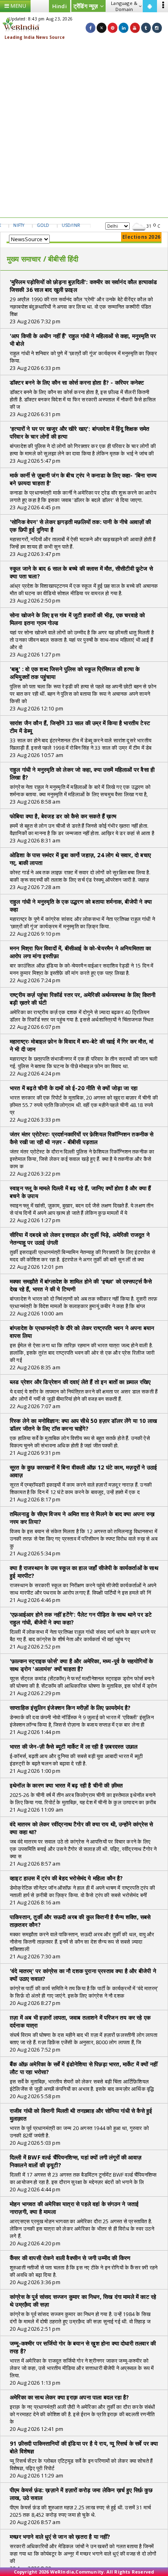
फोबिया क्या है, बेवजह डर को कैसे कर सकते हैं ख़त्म (63, 816)
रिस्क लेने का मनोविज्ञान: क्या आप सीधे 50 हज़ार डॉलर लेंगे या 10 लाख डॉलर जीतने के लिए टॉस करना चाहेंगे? (83, 1425)
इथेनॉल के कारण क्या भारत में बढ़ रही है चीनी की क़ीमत (66, 1785)
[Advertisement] (84, 129)
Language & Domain (124, 6)
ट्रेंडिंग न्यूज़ (87, 6)
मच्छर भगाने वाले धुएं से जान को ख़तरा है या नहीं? (60, 2537)
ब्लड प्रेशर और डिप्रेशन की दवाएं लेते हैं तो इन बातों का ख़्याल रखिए (80, 1382)
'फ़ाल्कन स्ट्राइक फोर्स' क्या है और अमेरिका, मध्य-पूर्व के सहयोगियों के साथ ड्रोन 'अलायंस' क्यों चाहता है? (81, 1665)
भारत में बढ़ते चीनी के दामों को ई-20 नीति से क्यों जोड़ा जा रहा (74, 1088)
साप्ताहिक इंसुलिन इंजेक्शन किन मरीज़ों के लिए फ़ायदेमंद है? (70, 1708)
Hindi (60, 6)
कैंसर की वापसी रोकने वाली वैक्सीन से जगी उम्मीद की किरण (70, 2258)
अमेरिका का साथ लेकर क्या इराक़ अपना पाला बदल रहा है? (69, 2397)
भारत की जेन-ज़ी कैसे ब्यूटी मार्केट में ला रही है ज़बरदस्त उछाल (74, 1746)
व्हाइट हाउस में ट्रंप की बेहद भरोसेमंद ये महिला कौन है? (66, 1878)
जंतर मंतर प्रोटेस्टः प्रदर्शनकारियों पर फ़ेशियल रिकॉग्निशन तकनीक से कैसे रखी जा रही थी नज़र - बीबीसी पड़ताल (82, 1138)
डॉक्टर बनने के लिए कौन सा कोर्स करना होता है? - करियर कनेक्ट (77, 382)
